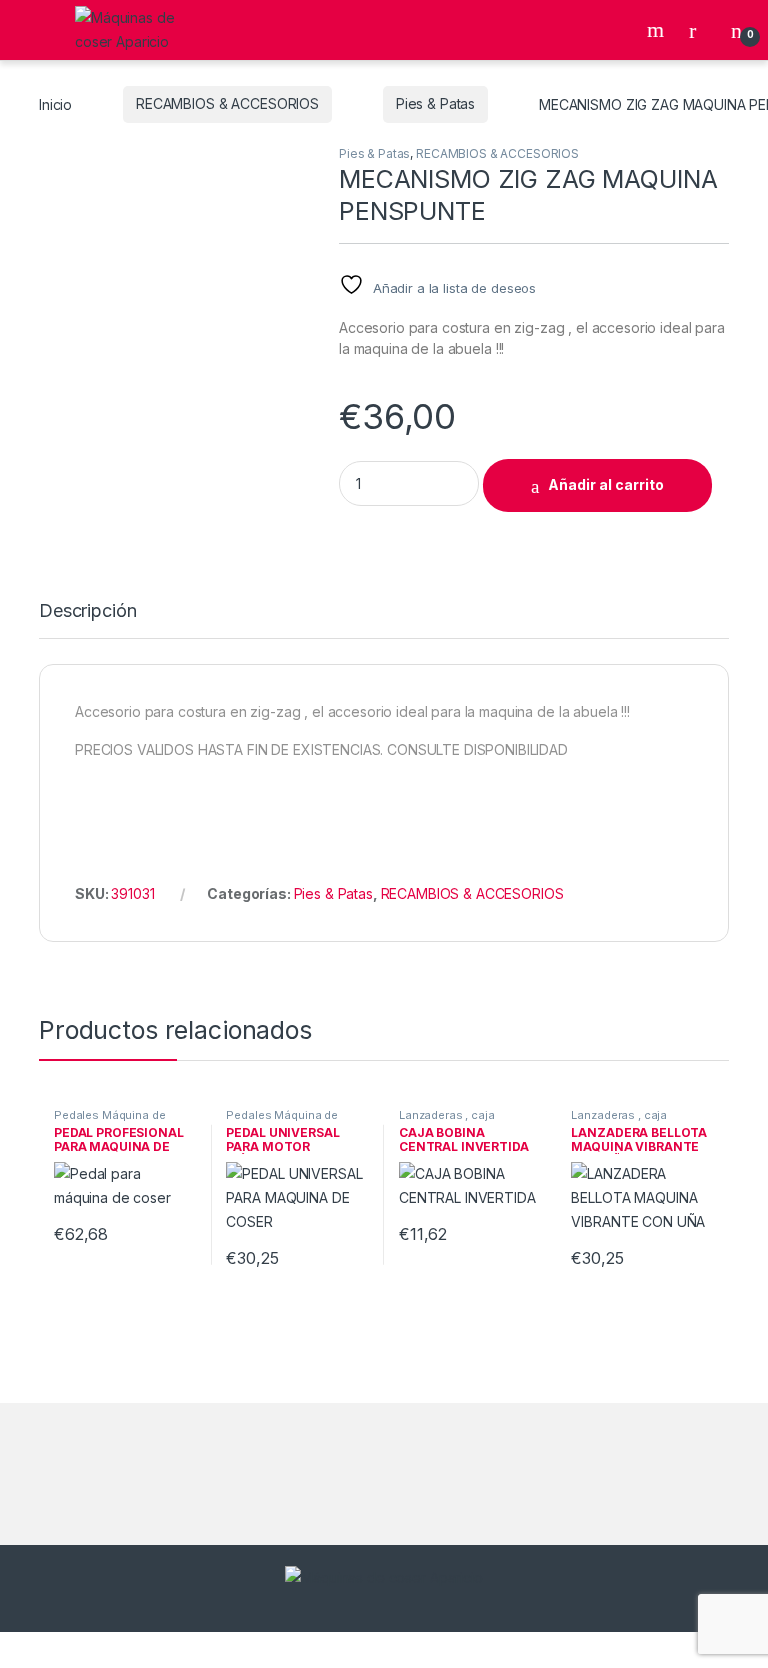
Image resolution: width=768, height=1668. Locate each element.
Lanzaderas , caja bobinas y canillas (448, 1121)
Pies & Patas (435, 103)
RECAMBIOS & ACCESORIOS (227, 103)
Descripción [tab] (87, 611)
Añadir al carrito (606, 484)
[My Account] (700, 30)
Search (658, 30)
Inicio (55, 103)
